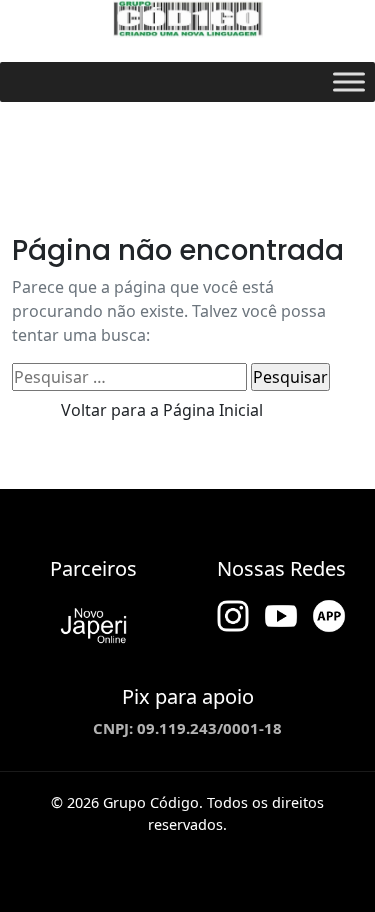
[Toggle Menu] (349, 81)
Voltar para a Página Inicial (162, 410)
